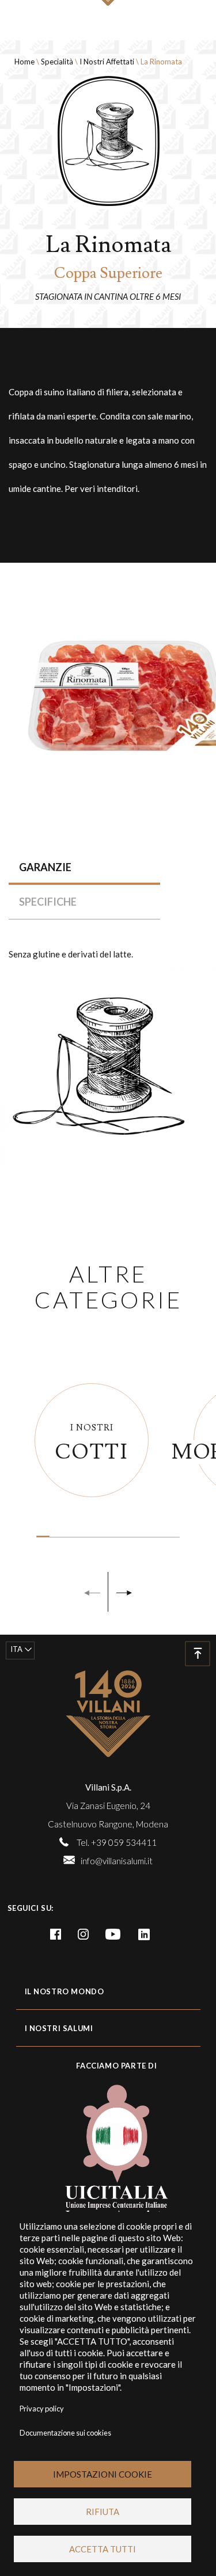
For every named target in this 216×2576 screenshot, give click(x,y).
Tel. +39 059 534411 (117, 1842)
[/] (108, 1713)
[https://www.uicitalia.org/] (108, 2151)
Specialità (57, 62)
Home (24, 62)
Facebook (56, 1934)
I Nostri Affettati (107, 62)
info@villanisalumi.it (117, 1861)
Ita (16, 1649)
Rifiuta (103, 2512)
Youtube (113, 1934)
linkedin (144, 1934)
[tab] (84, 867)
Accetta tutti (103, 2549)
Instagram (84, 1934)
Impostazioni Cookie (103, 2474)
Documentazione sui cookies (65, 2433)
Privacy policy (42, 2409)
